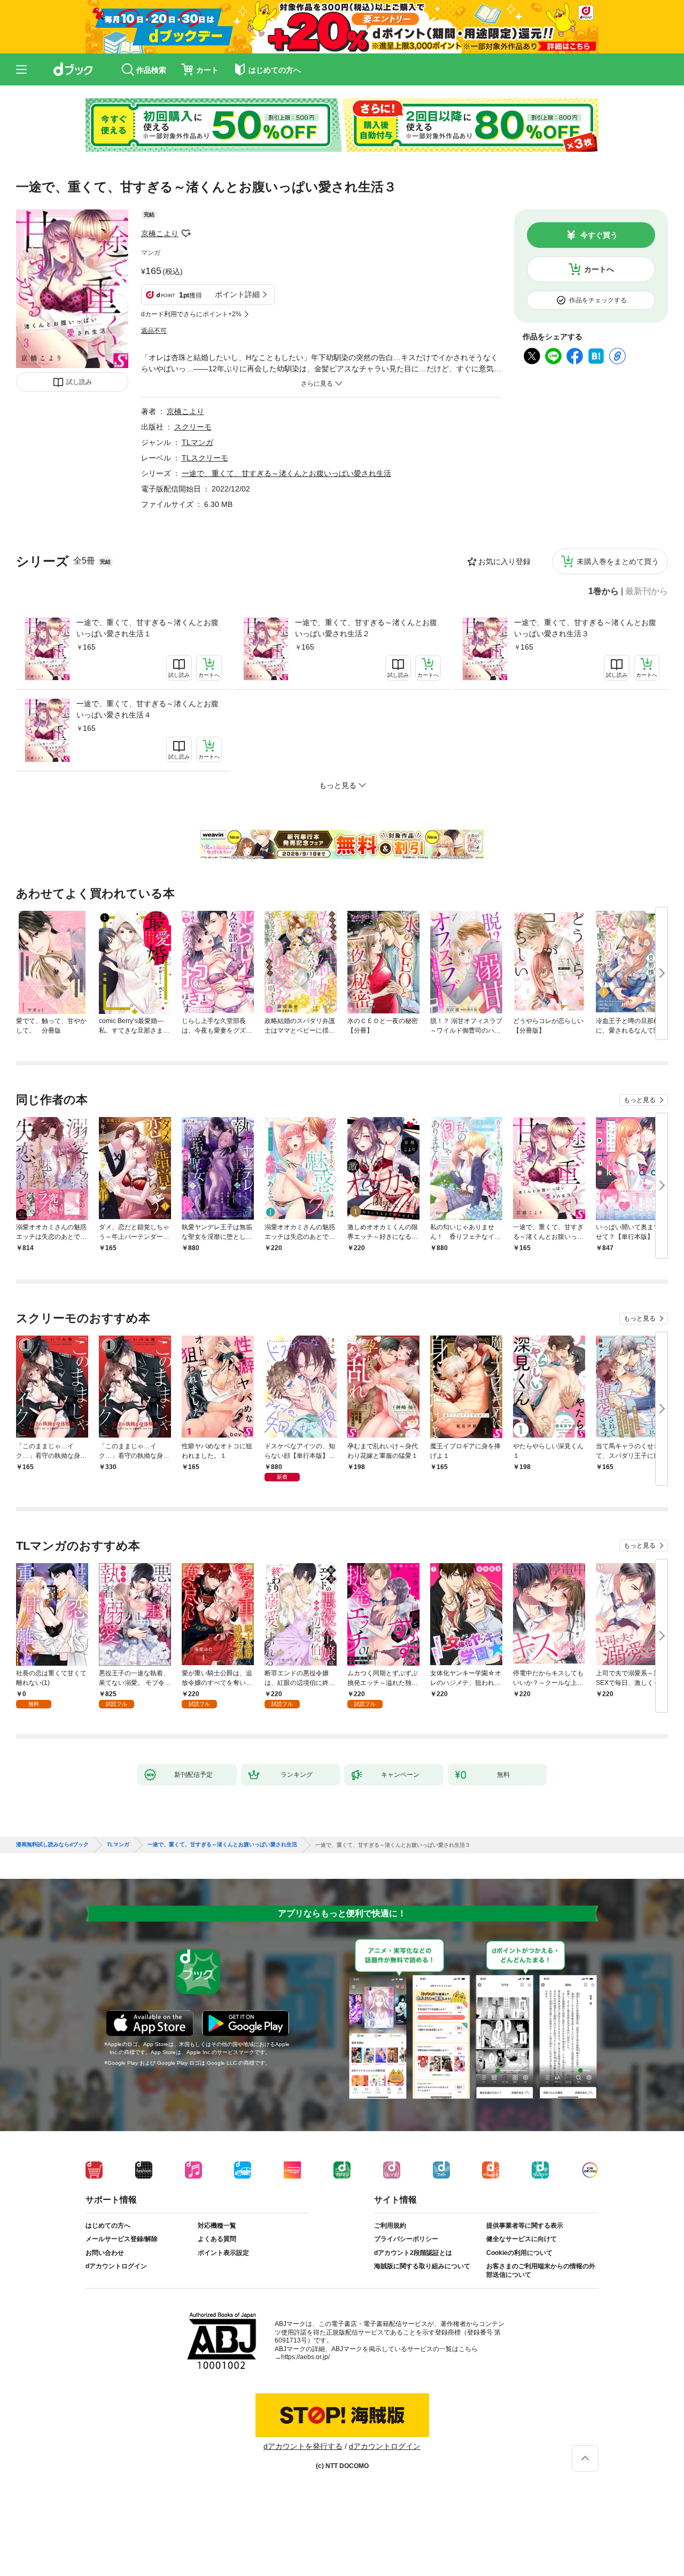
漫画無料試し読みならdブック (52, 1845)
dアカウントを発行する (303, 2446)
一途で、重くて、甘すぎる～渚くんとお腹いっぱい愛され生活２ (366, 628)
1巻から (604, 591)
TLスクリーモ (205, 458)
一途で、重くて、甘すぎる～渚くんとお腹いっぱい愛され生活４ (147, 709)
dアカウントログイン (116, 2266)
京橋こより (160, 233)
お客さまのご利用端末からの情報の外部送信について (541, 2270)
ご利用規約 (390, 2226)
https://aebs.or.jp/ (305, 2357)
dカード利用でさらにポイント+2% (191, 314)
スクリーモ (193, 427)
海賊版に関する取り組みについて (422, 2266)
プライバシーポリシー (406, 2239)
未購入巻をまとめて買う (618, 561)
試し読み (79, 382)
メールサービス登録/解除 (122, 2239)
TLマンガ (197, 442)
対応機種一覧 (217, 2226)
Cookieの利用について (519, 2253)
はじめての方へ (108, 2226)
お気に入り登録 (504, 561)
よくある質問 (217, 2239)
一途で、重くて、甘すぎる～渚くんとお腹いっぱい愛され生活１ (147, 628)
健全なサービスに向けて (522, 2239)
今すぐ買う (599, 235)
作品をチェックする (598, 300)
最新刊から (647, 591)
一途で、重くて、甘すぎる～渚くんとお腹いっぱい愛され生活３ (585, 628)
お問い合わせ (105, 2253)
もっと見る (640, 1100)
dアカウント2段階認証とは (413, 2253)
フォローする (186, 233)
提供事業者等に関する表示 (525, 2226)
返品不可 (154, 331)
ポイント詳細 (237, 294)
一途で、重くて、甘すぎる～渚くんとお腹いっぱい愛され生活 (286, 473)
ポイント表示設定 (223, 2253)
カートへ (599, 269)
